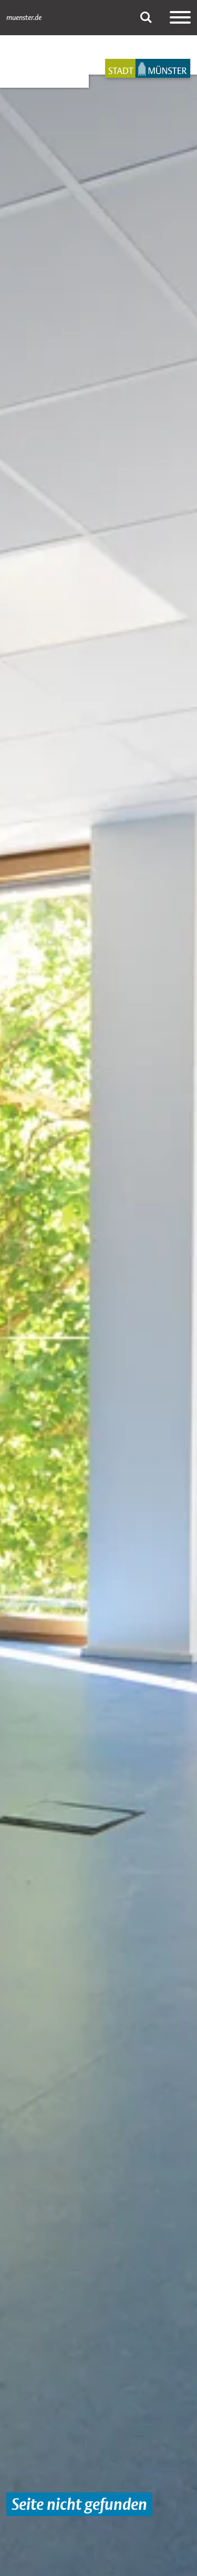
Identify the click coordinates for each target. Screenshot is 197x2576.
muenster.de (24, 17)
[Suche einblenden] (146, 17)
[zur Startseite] (148, 68)
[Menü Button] (180, 17)
